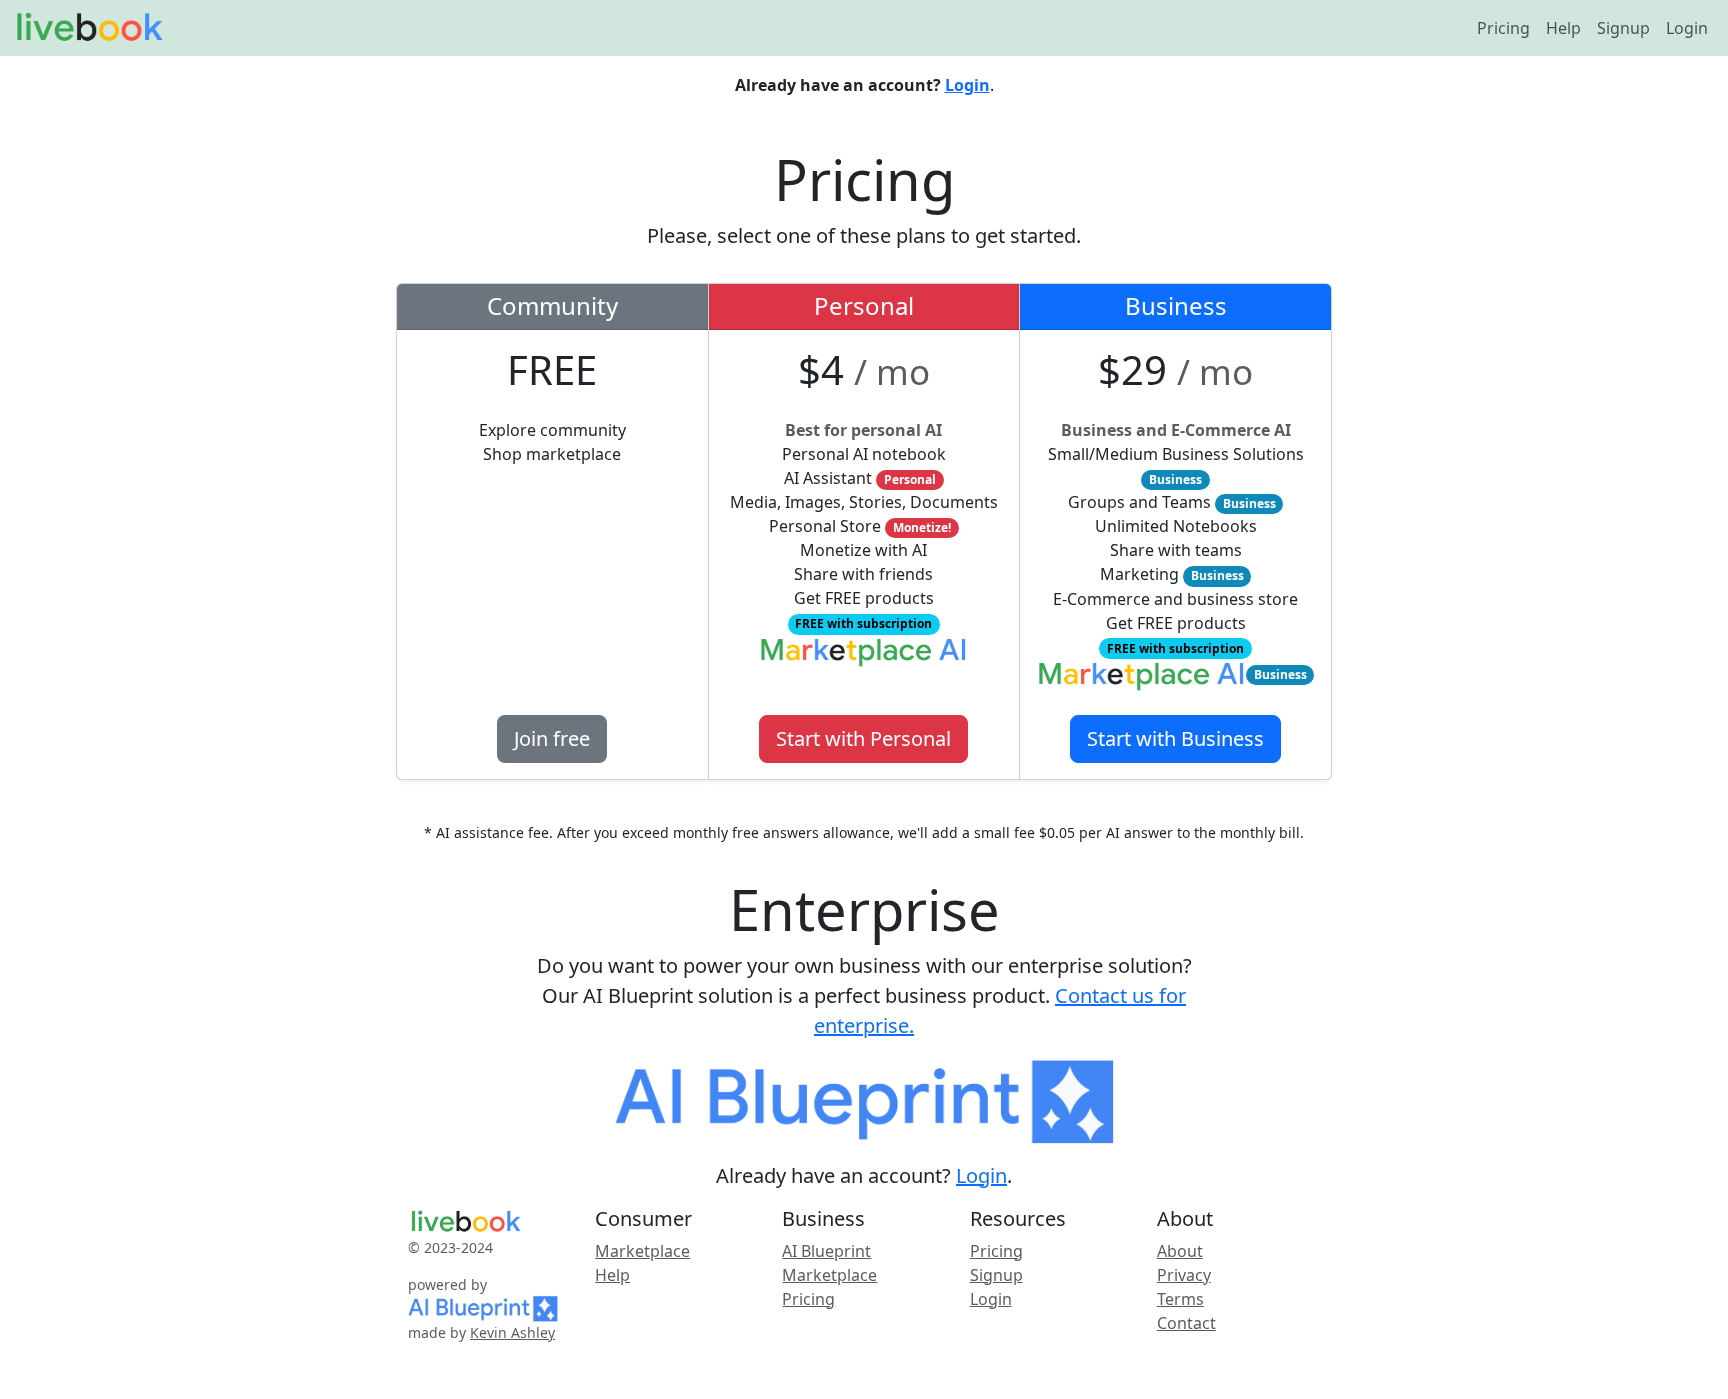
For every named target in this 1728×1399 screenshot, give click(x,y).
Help (1563, 28)
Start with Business (1175, 738)
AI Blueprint (826, 1251)
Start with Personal (863, 738)
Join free (552, 738)
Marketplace (642, 1251)
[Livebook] (89, 28)
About (1180, 1251)
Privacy (1184, 1275)
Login (1687, 28)
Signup (1623, 28)
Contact (1186, 1323)
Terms (1180, 1299)
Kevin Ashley (512, 1332)
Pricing (1503, 28)
